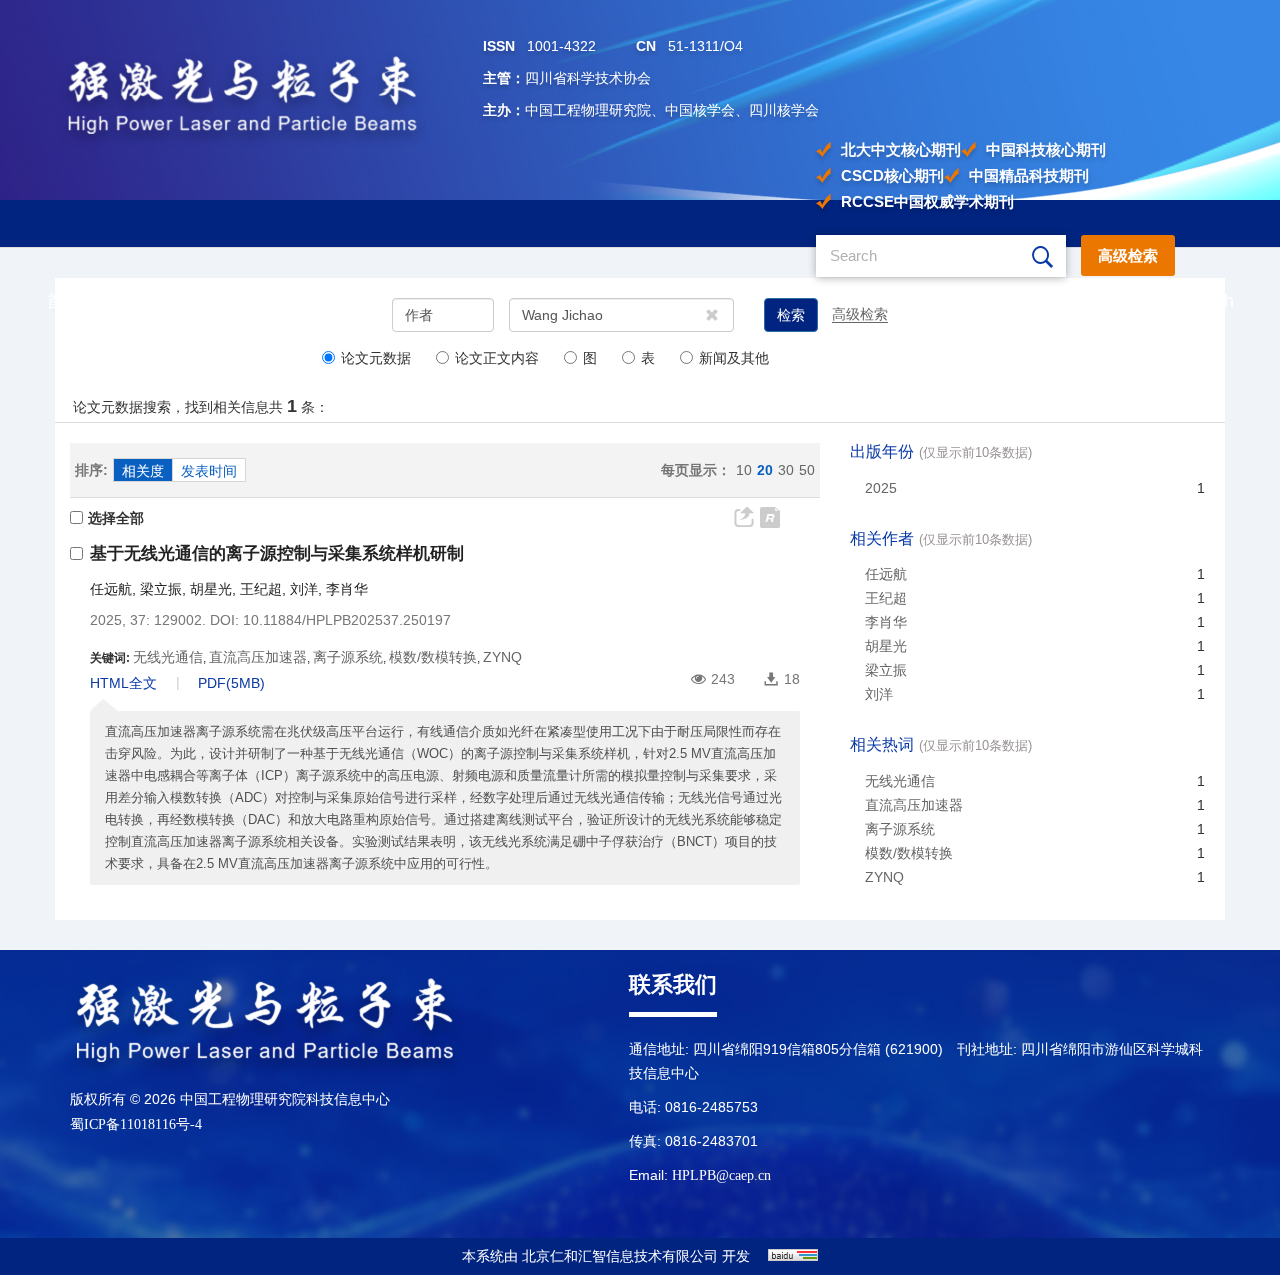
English (1204, 301)
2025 (881, 488)
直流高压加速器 (914, 805)
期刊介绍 (208, 301)
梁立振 (161, 589)
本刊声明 (888, 301)
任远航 (111, 589)
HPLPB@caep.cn (721, 1175)
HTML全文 (123, 683)
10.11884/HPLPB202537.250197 (347, 620)
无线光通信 (900, 781)
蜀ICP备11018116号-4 (136, 1124)
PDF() (231, 683)
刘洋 (304, 589)
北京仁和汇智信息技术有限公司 (620, 1256)
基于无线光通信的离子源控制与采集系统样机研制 (277, 553)
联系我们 (1049, 301)
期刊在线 (382, 301)
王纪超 (261, 589)
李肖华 (347, 589)
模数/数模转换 (909, 853)
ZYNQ (884, 877)
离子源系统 (900, 829)
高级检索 (1128, 255)
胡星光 (211, 589)
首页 (64, 301)
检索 (791, 315)
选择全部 (116, 518)
